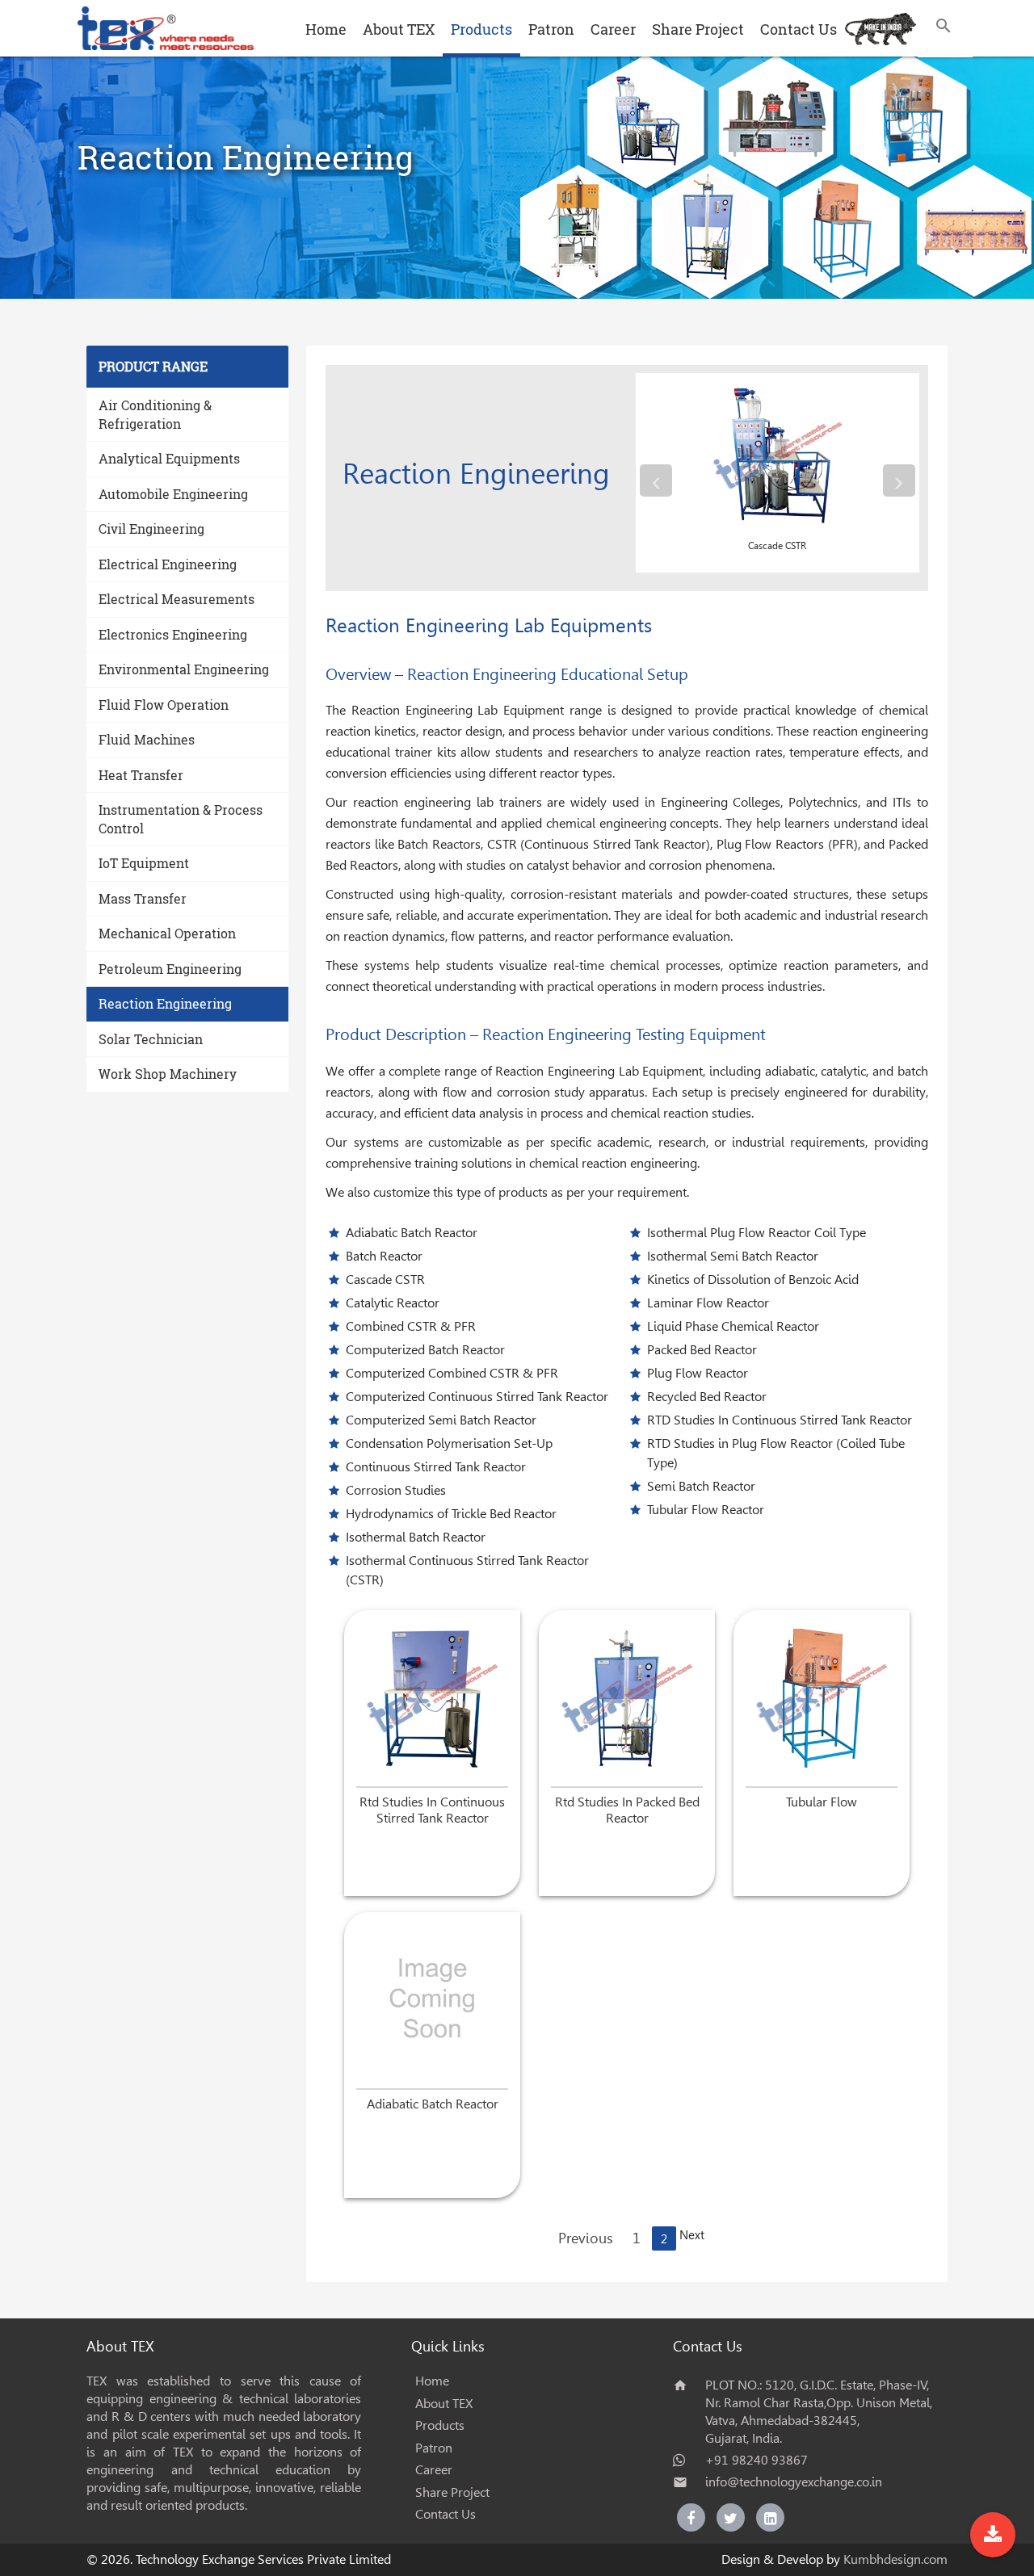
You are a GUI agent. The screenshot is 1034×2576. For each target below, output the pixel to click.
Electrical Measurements (177, 599)
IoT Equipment (144, 863)
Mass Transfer (143, 898)
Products (481, 29)
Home (326, 29)
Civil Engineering (151, 529)
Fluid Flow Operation (164, 705)
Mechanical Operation (167, 933)
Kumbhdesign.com (895, 2559)
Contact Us (799, 29)
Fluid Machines (147, 739)
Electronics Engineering (173, 634)
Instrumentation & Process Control (181, 819)
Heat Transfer (141, 775)
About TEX (399, 29)
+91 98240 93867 (757, 2460)
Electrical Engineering (168, 564)
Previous (586, 2238)
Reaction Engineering (165, 1003)
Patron (551, 29)
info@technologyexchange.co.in (794, 2482)
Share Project (698, 29)
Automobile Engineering (173, 494)
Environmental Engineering (184, 669)
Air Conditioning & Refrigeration (155, 414)
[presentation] (656, 480)
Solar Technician (151, 1039)
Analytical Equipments (169, 458)
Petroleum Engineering (170, 969)
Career (613, 29)
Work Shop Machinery (168, 1074)
